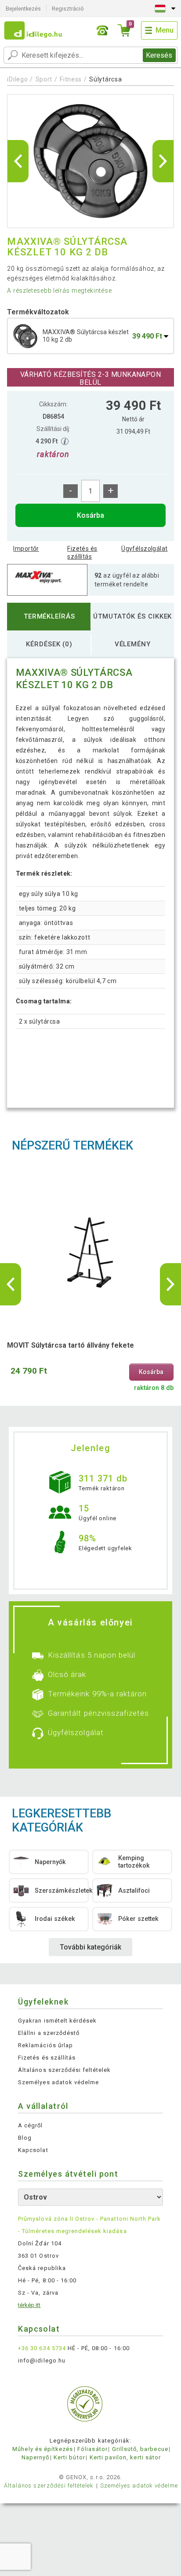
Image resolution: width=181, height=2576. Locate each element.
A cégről (30, 2125)
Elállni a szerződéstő (49, 2033)
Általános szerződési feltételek (64, 2070)
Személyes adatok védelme (58, 2082)
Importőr (26, 549)
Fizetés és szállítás (82, 553)
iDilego (17, 79)
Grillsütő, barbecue (140, 2449)
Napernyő (35, 2457)
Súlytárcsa (105, 79)
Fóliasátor (92, 2449)
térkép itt (29, 2305)
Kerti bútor (69, 2457)
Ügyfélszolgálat (144, 549)
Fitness (71, 79)
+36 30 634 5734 (42, 2348)
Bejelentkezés (23, 9)
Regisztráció (68, 9)
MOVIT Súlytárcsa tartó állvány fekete (71, 1345)
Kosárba (90, 515)
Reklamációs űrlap (45, 2045)
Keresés (159, 55)
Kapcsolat (33, 2150)
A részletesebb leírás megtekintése (59, 291)
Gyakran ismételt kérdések (57, 2021)
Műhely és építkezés (43, 2449)
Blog (25, 2138)
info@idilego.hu (42, 2360)
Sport (44, 79)
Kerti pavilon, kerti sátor (125, 2457)
